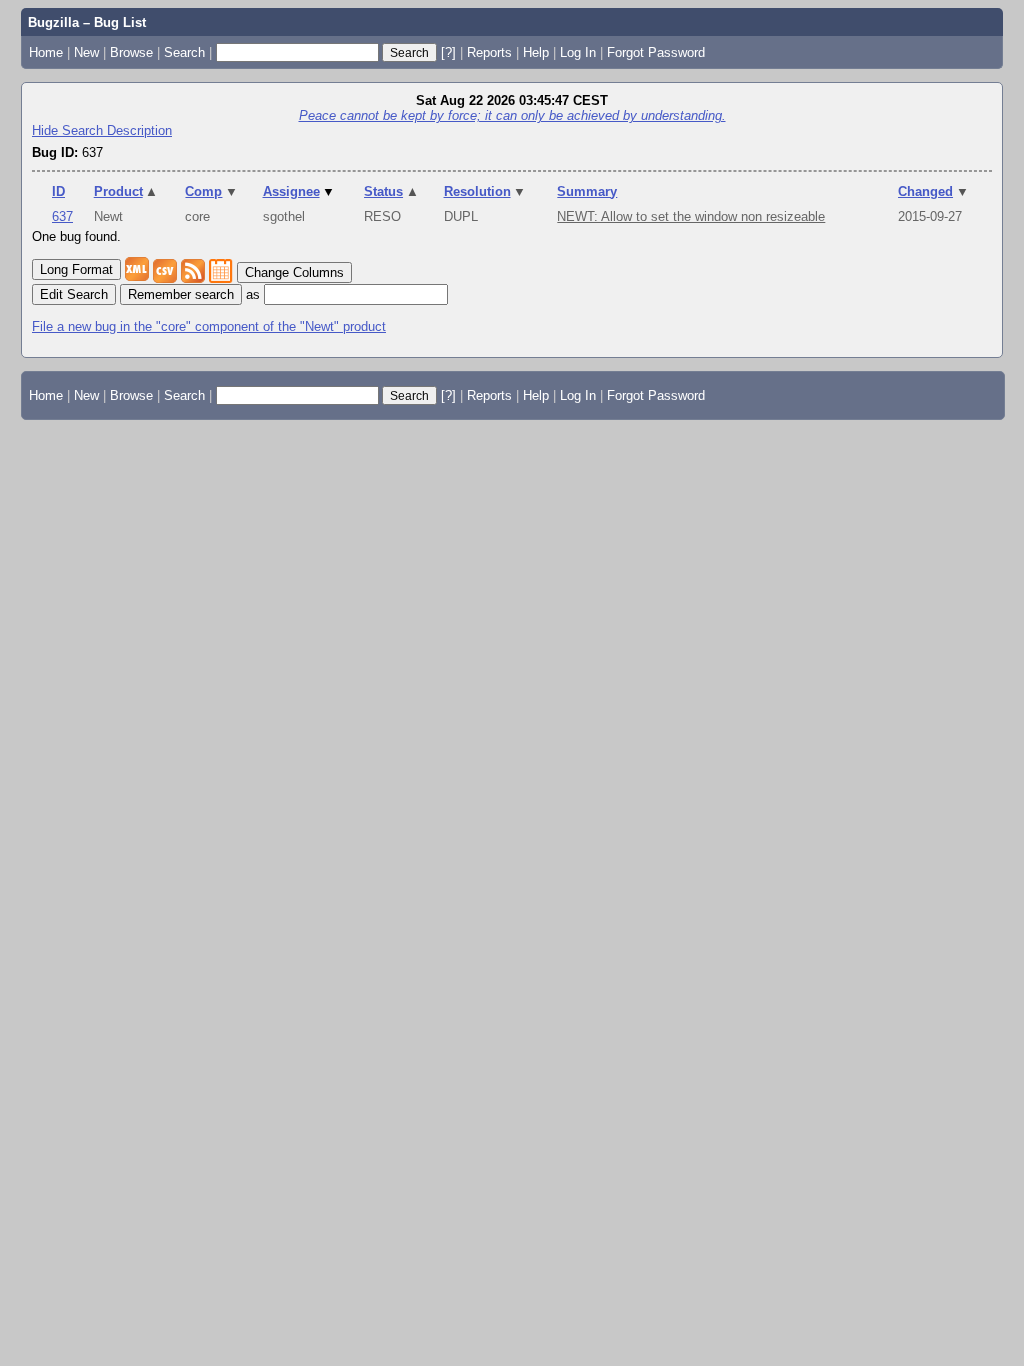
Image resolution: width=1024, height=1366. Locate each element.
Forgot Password (656, 52)
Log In (578, 52)
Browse (131, 52)
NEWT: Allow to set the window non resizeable (691, 216)
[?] (448, 52)
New (86, 52)
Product (126, 191)
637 (62, 216)
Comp (211, 191)
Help (536, 52)
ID (58, 191)
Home (46, 52)
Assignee (299, 191)
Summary (587, 191)
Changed (933, 191)
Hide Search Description (102, 130)
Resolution (485, 191)
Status (391, 191)
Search (184, 52)
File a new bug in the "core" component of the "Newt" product (209, 326)
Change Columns (294, 272)
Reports (489, 52)
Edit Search (74, 294)
